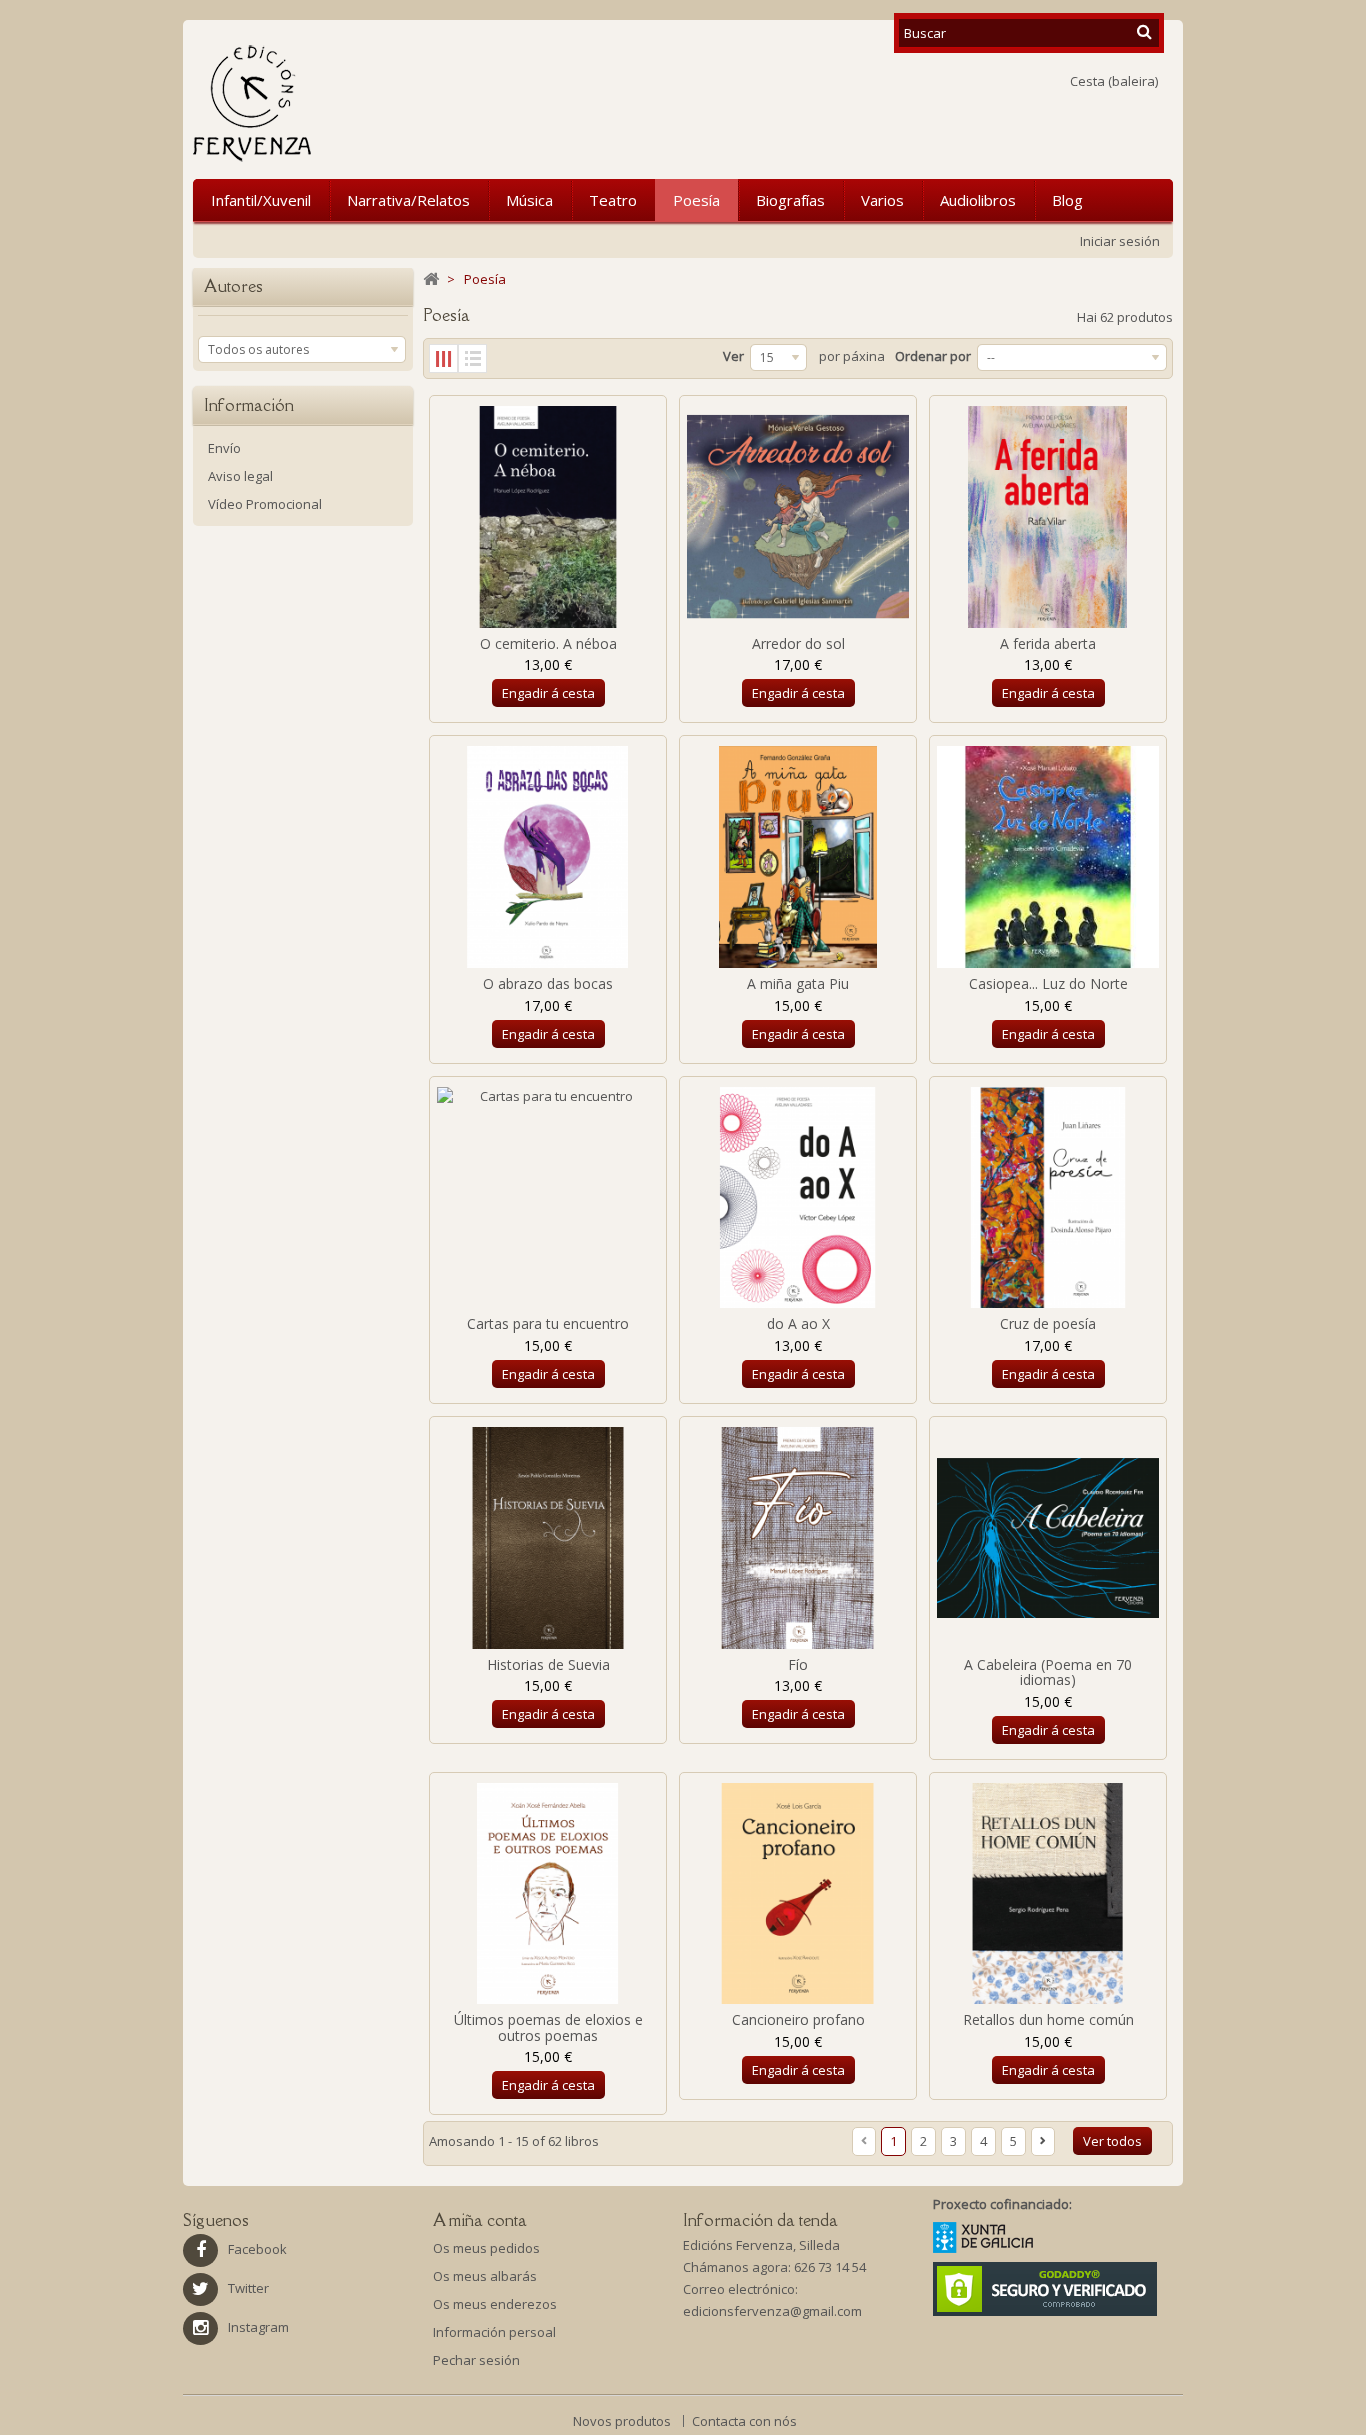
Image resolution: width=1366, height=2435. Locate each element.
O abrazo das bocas (548, 983)
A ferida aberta (1048, 643)
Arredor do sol (798, 643)
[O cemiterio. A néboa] (548, 517)
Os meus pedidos (486, 2248)
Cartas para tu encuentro (548, 1323)
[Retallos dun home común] (1048, 1894)
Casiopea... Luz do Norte (1048, 983)
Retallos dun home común (1048, 2019)
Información (249, 405)
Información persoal (494, 2332)
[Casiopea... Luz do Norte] (1048, 857)
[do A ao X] (798, 1198)
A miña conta (480, 2220)
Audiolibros (978, 200)
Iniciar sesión (1120, 241)
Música (529, 200)
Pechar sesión (476, 2360)
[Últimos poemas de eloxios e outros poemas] (548, 1894)
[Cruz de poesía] (1048, 1198)
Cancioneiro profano (798, 2019)
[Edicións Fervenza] (356, 103)
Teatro (613, 200)
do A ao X (798, 1323)
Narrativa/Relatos (408, 200)
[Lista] (472, 358)
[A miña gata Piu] (798, 857)
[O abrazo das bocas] (548, 857)
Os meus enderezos (495, 2304)
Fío (798, 1664)
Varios (882, 200)
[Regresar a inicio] (431, 279)
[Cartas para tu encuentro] (548, 1198)
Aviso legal (240, 476)
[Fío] (798, 1538)
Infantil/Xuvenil (261, 200)
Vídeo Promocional (265, 504)
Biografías (790, 200)
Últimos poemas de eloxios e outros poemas (548, 2027)
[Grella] (443, 358)
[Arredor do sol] (798, 517)
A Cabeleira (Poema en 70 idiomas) (1048, 1672)
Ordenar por (933, 356)
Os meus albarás (485, 2276)
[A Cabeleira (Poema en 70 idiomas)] (1048, 1538)
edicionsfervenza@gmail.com (772, 2311)
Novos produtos (623, 2421)
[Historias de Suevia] (548, 1538)
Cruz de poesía (1048, 1323)
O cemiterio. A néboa (548, 643)
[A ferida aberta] (1048, 517)
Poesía (696, 200)
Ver (733, 356)
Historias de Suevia (548, 1664)
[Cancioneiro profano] (798, 1894)
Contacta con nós (744, 2421)
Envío (224, 448)
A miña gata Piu (798, 983)
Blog (1067, 200)
